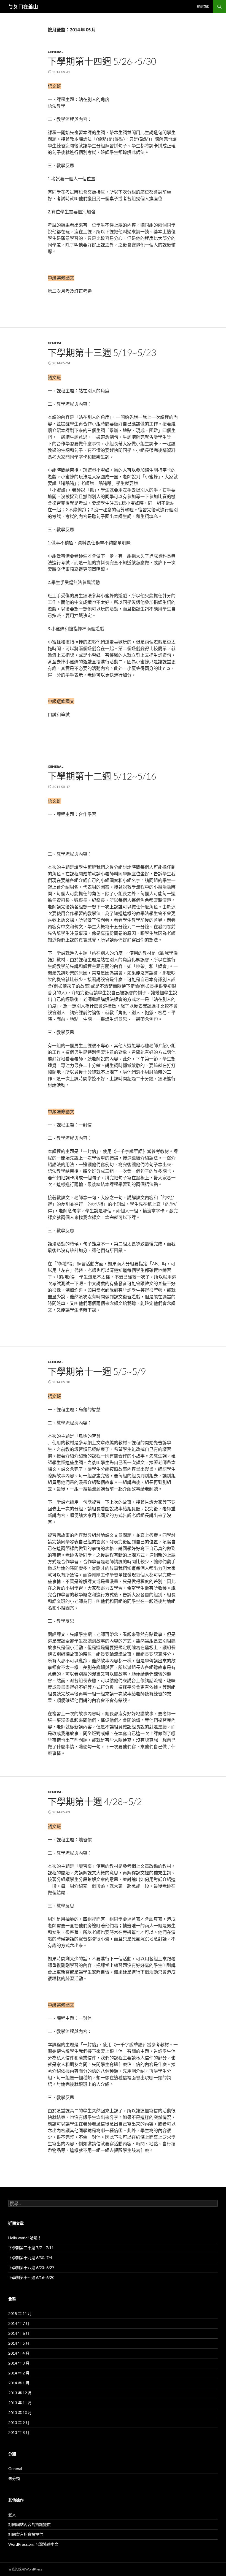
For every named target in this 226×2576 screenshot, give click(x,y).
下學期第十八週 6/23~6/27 (31, 2267)
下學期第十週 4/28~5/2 (95, 1801)
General (56, 52)
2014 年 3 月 (19, 2363)
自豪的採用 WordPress (25, 2569)
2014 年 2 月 (19, 2373)
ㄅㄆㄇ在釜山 (23, 7)
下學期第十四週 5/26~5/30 (102, 61)
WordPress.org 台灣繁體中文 (33, 2544)
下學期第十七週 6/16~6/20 (31, 2277)
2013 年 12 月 (20, 2393)
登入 (12, 2514)
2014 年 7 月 (19, 2323)
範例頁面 (203, 6)
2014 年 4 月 (19, 2353)
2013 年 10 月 (20, 2413)
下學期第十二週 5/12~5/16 (102, 776)
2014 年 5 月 (19, 2343)
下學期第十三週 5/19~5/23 (102, 352)
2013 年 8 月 (19, 2432)
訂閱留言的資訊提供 (26, 2534)
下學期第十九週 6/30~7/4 (30, 2258)
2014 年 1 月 (19, 2383)
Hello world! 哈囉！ (25, 2238)
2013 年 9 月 (19, 2422)
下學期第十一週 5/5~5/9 (97, 1371)
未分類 (14, 2478)
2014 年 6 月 (19, 2333)
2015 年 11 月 (20, 2313)
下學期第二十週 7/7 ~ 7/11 (31, 2248)
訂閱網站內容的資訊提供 (29, 2524)
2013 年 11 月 (20, 2403)
